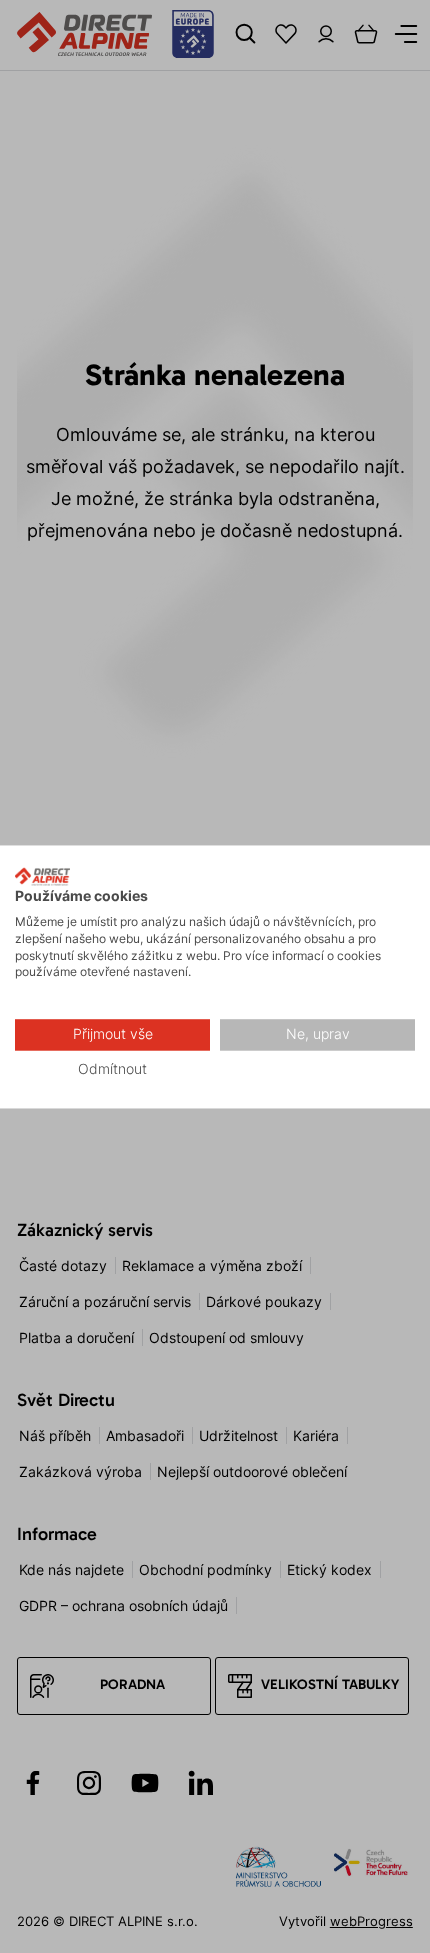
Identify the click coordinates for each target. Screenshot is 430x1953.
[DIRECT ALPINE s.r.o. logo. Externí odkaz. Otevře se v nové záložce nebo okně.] (42, 876)
